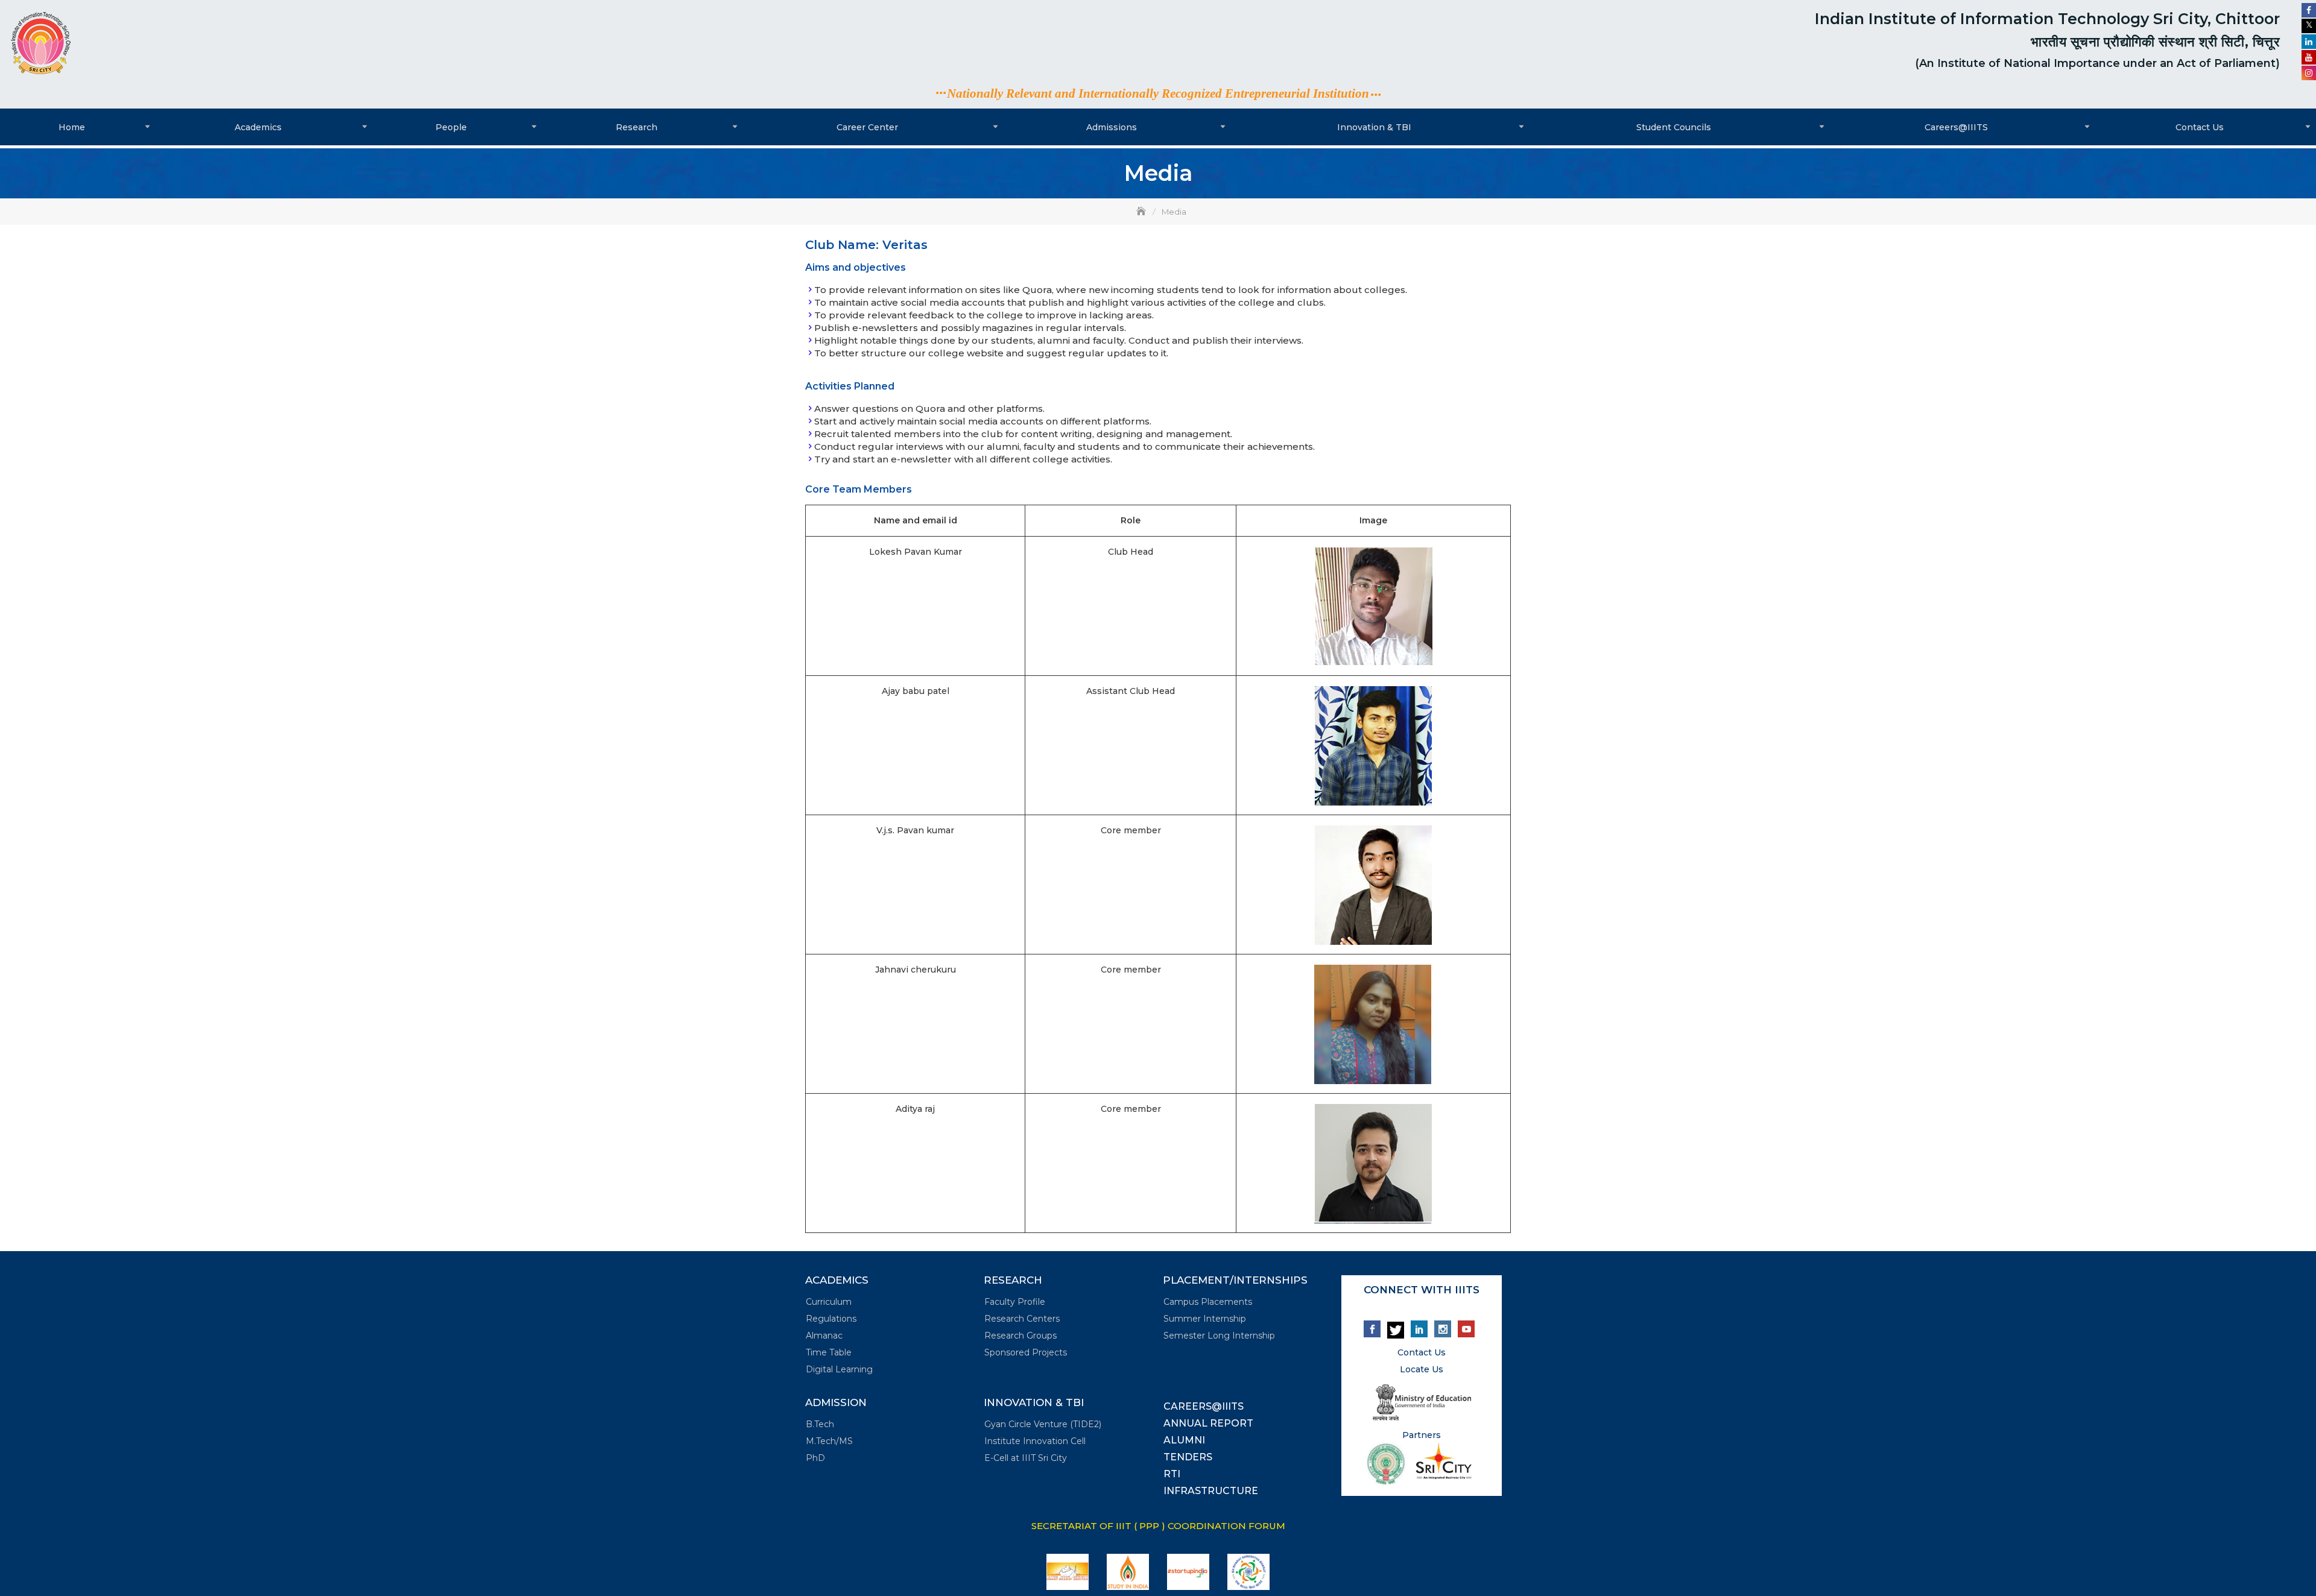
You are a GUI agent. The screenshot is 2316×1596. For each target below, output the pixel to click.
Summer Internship (1205, 1319)
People (451, 127)
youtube (1466, 1329)
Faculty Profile (1015, 1302)
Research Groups (1020, 1336)
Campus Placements (1208, 1302)
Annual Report (1208, 1423)
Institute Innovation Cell (1035, 1441)
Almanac (824, 1336)
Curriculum (829, 1302)
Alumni (1184, 1440)
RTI (1172, 1474)
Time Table (829, 1352)
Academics (258, 127)
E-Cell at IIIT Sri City (1026, 1458)
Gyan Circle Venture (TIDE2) (1043, 1424)
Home (72, 127)
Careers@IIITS (1956, 127)
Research (637, 127)
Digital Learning (839, 1369)
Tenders (1188, 1457)
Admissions (1112, 127)
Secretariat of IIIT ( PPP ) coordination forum (1158, 1526)
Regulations (831, 1319)
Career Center (867, 127)
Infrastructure (1211, 1491)
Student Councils (1674, 127)
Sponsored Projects (1026, 1352)
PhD (815, 1458)
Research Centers (1022, 1319)
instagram (1443, 1329)
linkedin (1419, 1329)
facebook (1372, 1329)
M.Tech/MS (829, 1441)
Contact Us (2200, 127)
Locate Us (1422, 1369)
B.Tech (820, 1424)
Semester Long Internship (1219, 1336)
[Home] (1142, 212)
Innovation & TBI (1374, 127)
